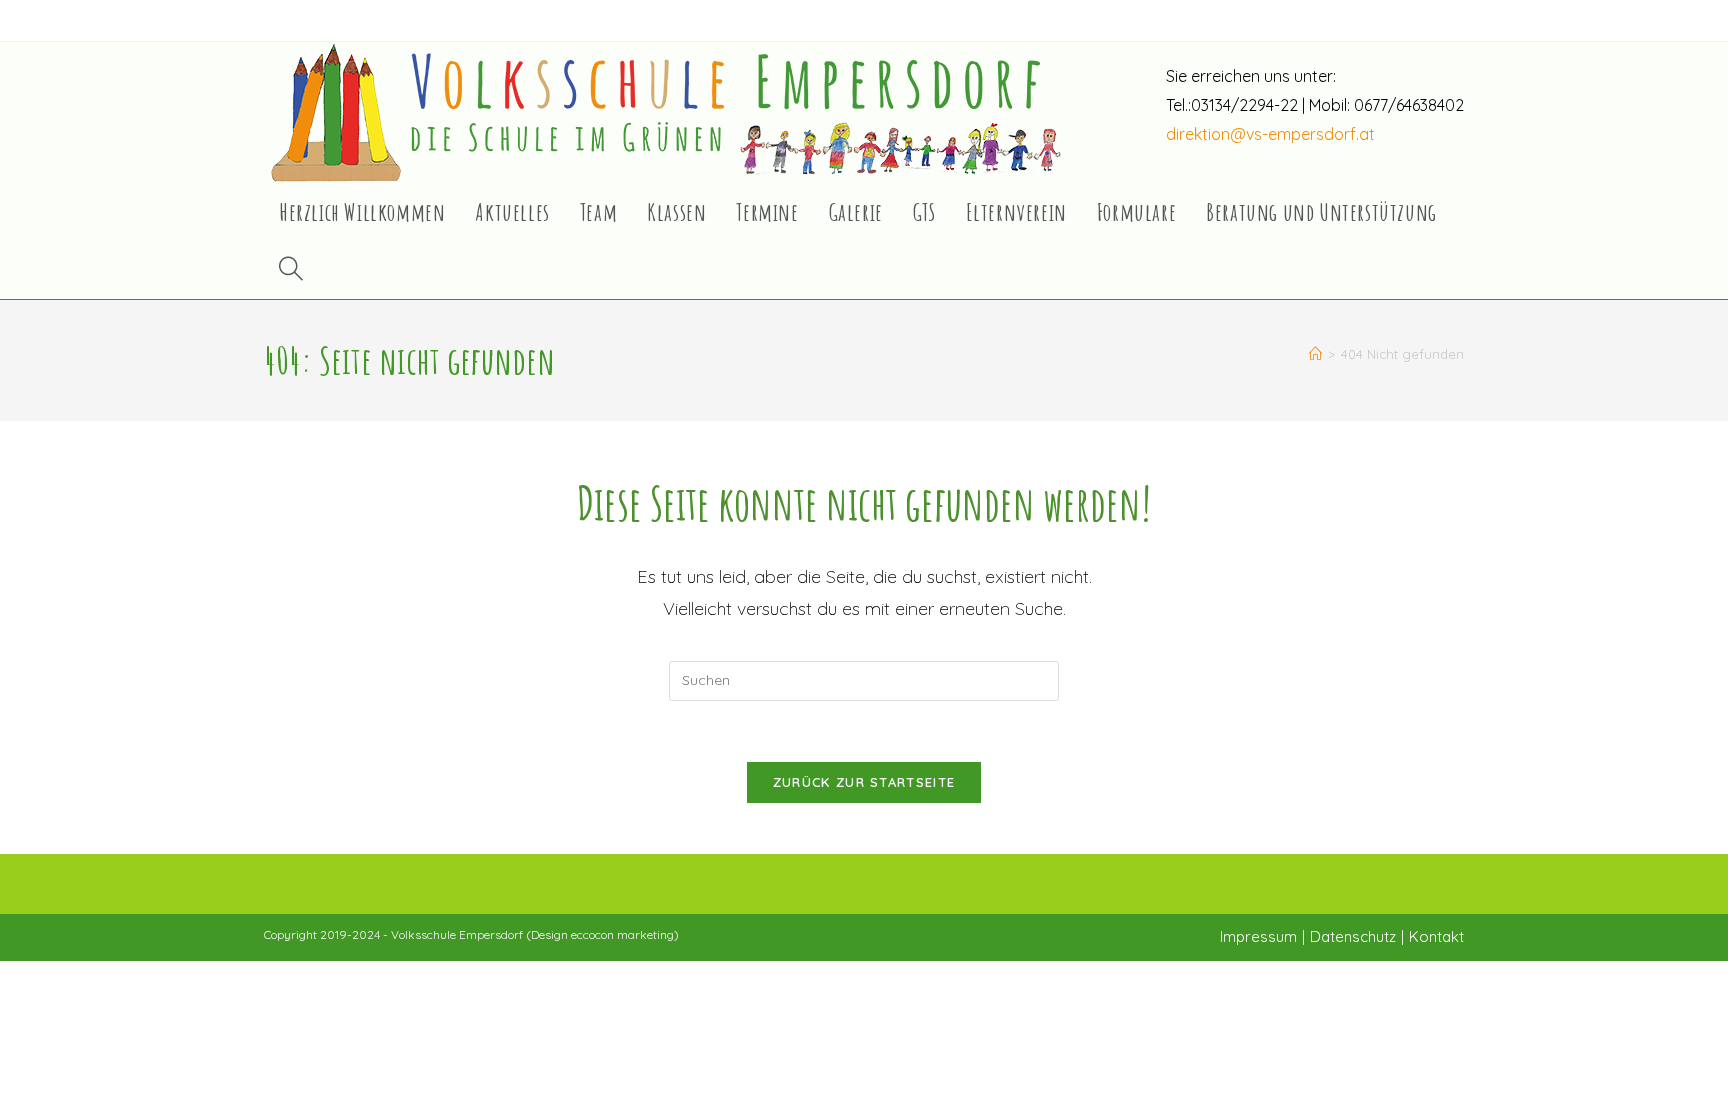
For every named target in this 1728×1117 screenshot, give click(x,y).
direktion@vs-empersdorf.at (1270, 134)
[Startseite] (1315, 354)
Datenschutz (1353, 936)
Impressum (1258, 936)
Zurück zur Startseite (864, 782)
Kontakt (1436, 936)
